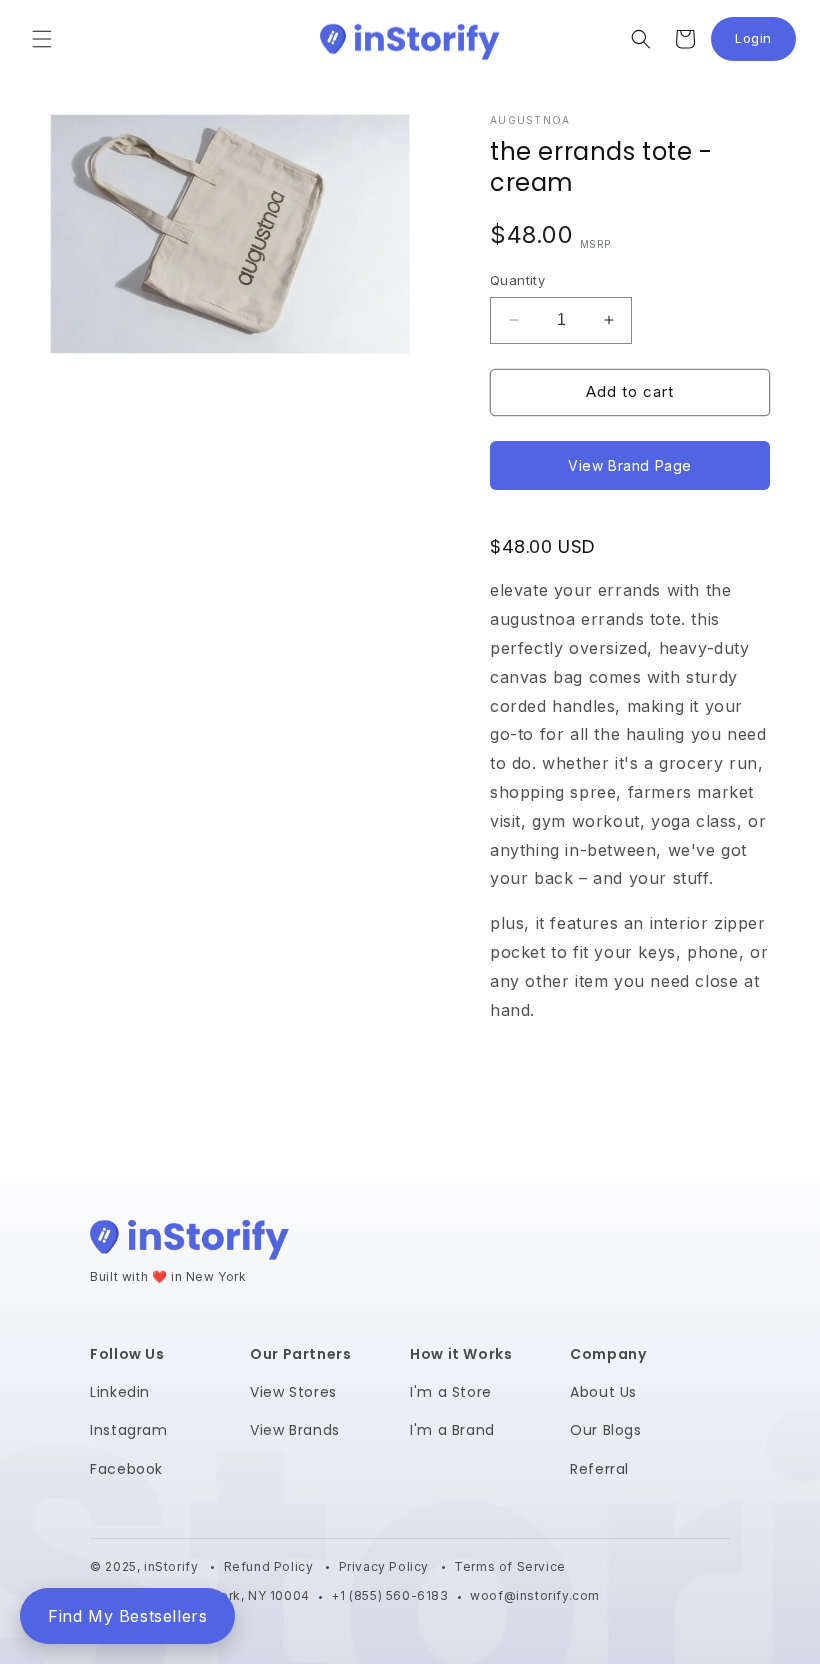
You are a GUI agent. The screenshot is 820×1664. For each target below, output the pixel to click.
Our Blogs (605, 1430)
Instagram (128, 1430)
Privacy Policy (386, 1566)
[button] (42, 39)
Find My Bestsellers (127, 1616)
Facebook (126, 1469)
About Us (603, 1392)
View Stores (293, 1392)
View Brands (295, 1430)
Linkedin (120, 1392)
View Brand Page (630, 465)
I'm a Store (451, 1392)
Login (765, 43)
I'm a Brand (452, 1430)
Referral (599, 1469)
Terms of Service (510, 1566)
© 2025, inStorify (146, 1566)
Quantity (517, 280)
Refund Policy (270, 1566)
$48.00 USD (542, 546)
